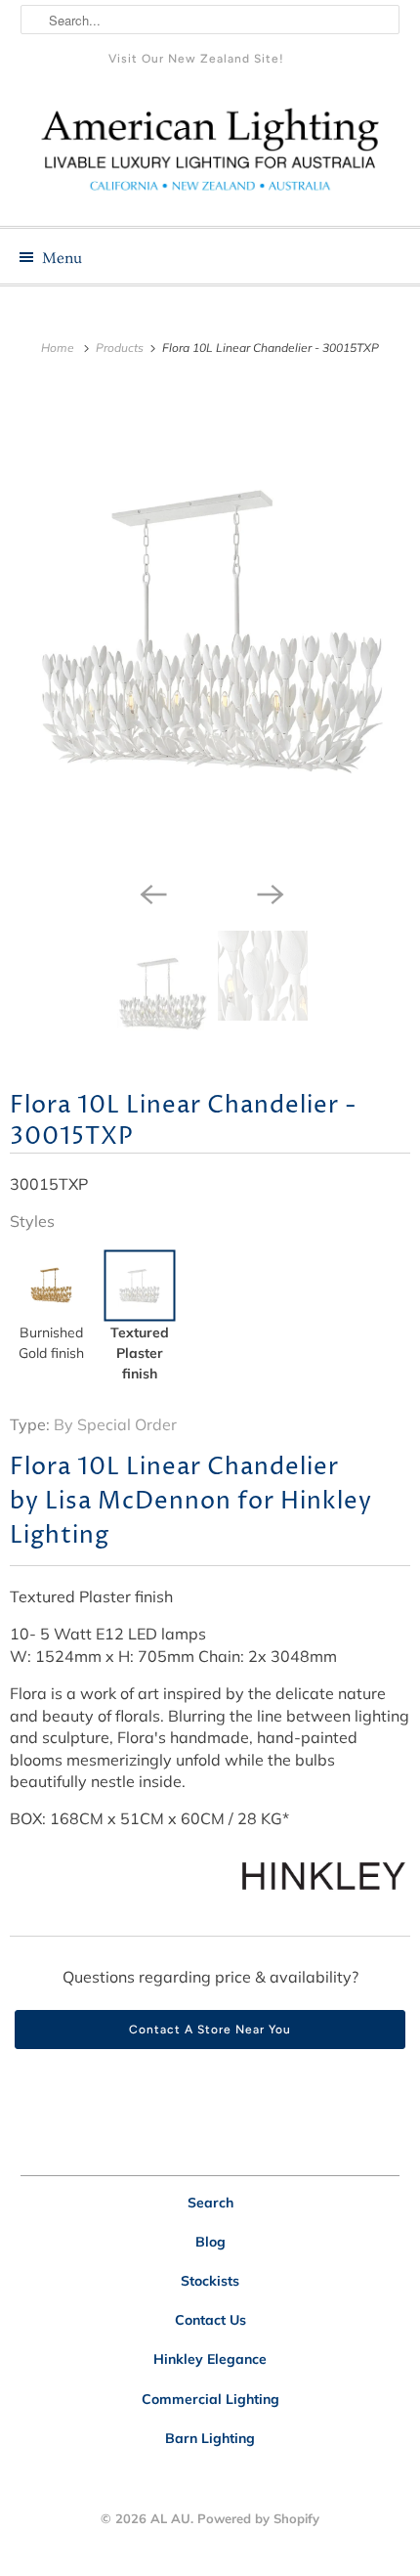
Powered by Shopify (258, 2518)
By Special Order (115, 1424)
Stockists (210, 2281)
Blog (210, 2242)
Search (210, 2203)
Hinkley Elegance (210, 2359)
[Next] (269, 894)
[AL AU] (210, 157)
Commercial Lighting (210, 2399)
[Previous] (151, 894)
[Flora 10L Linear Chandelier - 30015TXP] (210, 628)
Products (121, 348)
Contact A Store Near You (210, 2030)
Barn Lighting (210, 2438)
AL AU (170, 2518)
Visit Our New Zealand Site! (196, 59)
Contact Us (210, 2320)
